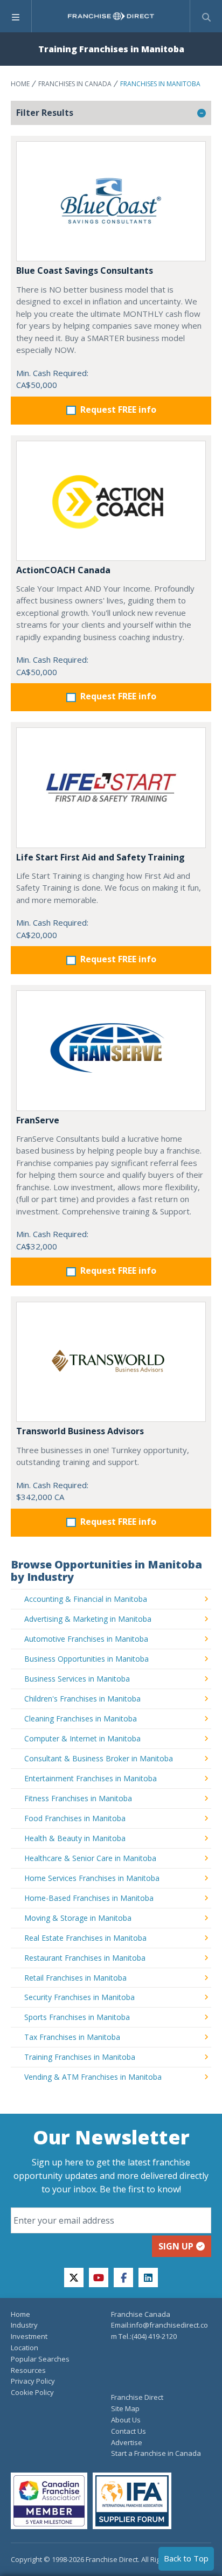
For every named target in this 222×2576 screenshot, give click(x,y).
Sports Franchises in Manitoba (77, 2017)
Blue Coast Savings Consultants (85, 270)
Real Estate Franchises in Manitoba (85, 1938)
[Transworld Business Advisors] (111, 1362)
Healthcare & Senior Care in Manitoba (90, 1858)
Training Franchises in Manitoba (80, 2057)
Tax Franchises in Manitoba (72, 2037)
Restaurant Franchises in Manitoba (85, 1958)
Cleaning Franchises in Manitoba (81, 1719)
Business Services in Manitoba (77, 1679)
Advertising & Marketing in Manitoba (88, 1619)
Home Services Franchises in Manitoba (92, 1878)
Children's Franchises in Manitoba (82, 1699)
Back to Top (186, 2558)
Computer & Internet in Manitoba (82, 1738)
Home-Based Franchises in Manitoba (89, 1898)
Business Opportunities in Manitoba (86, 1659)
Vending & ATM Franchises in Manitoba (93, 2077)
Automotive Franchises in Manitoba (86, 1639)
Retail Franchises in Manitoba (75, 1978)
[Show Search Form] (206, 16)
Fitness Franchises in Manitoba (78, 1798)
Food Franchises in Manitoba (75, 1818)
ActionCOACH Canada (63, 570)
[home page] (111, 16)
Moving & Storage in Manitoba (78, 1918)
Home (20, 84)
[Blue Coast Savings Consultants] (111, 201)
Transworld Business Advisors (80, 1431)
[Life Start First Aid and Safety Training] (111, 787)
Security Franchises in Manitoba (79, 1997)
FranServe (38, 1120)
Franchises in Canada (75, 84)
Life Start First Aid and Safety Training (100, 857)
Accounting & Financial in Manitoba (86, 1599)
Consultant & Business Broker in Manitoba (99, 1758)
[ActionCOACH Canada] (111, 501)
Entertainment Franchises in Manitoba (91, 1778)
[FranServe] (111, 1050)
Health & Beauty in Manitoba (75, 1838)
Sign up (176, 2246)
